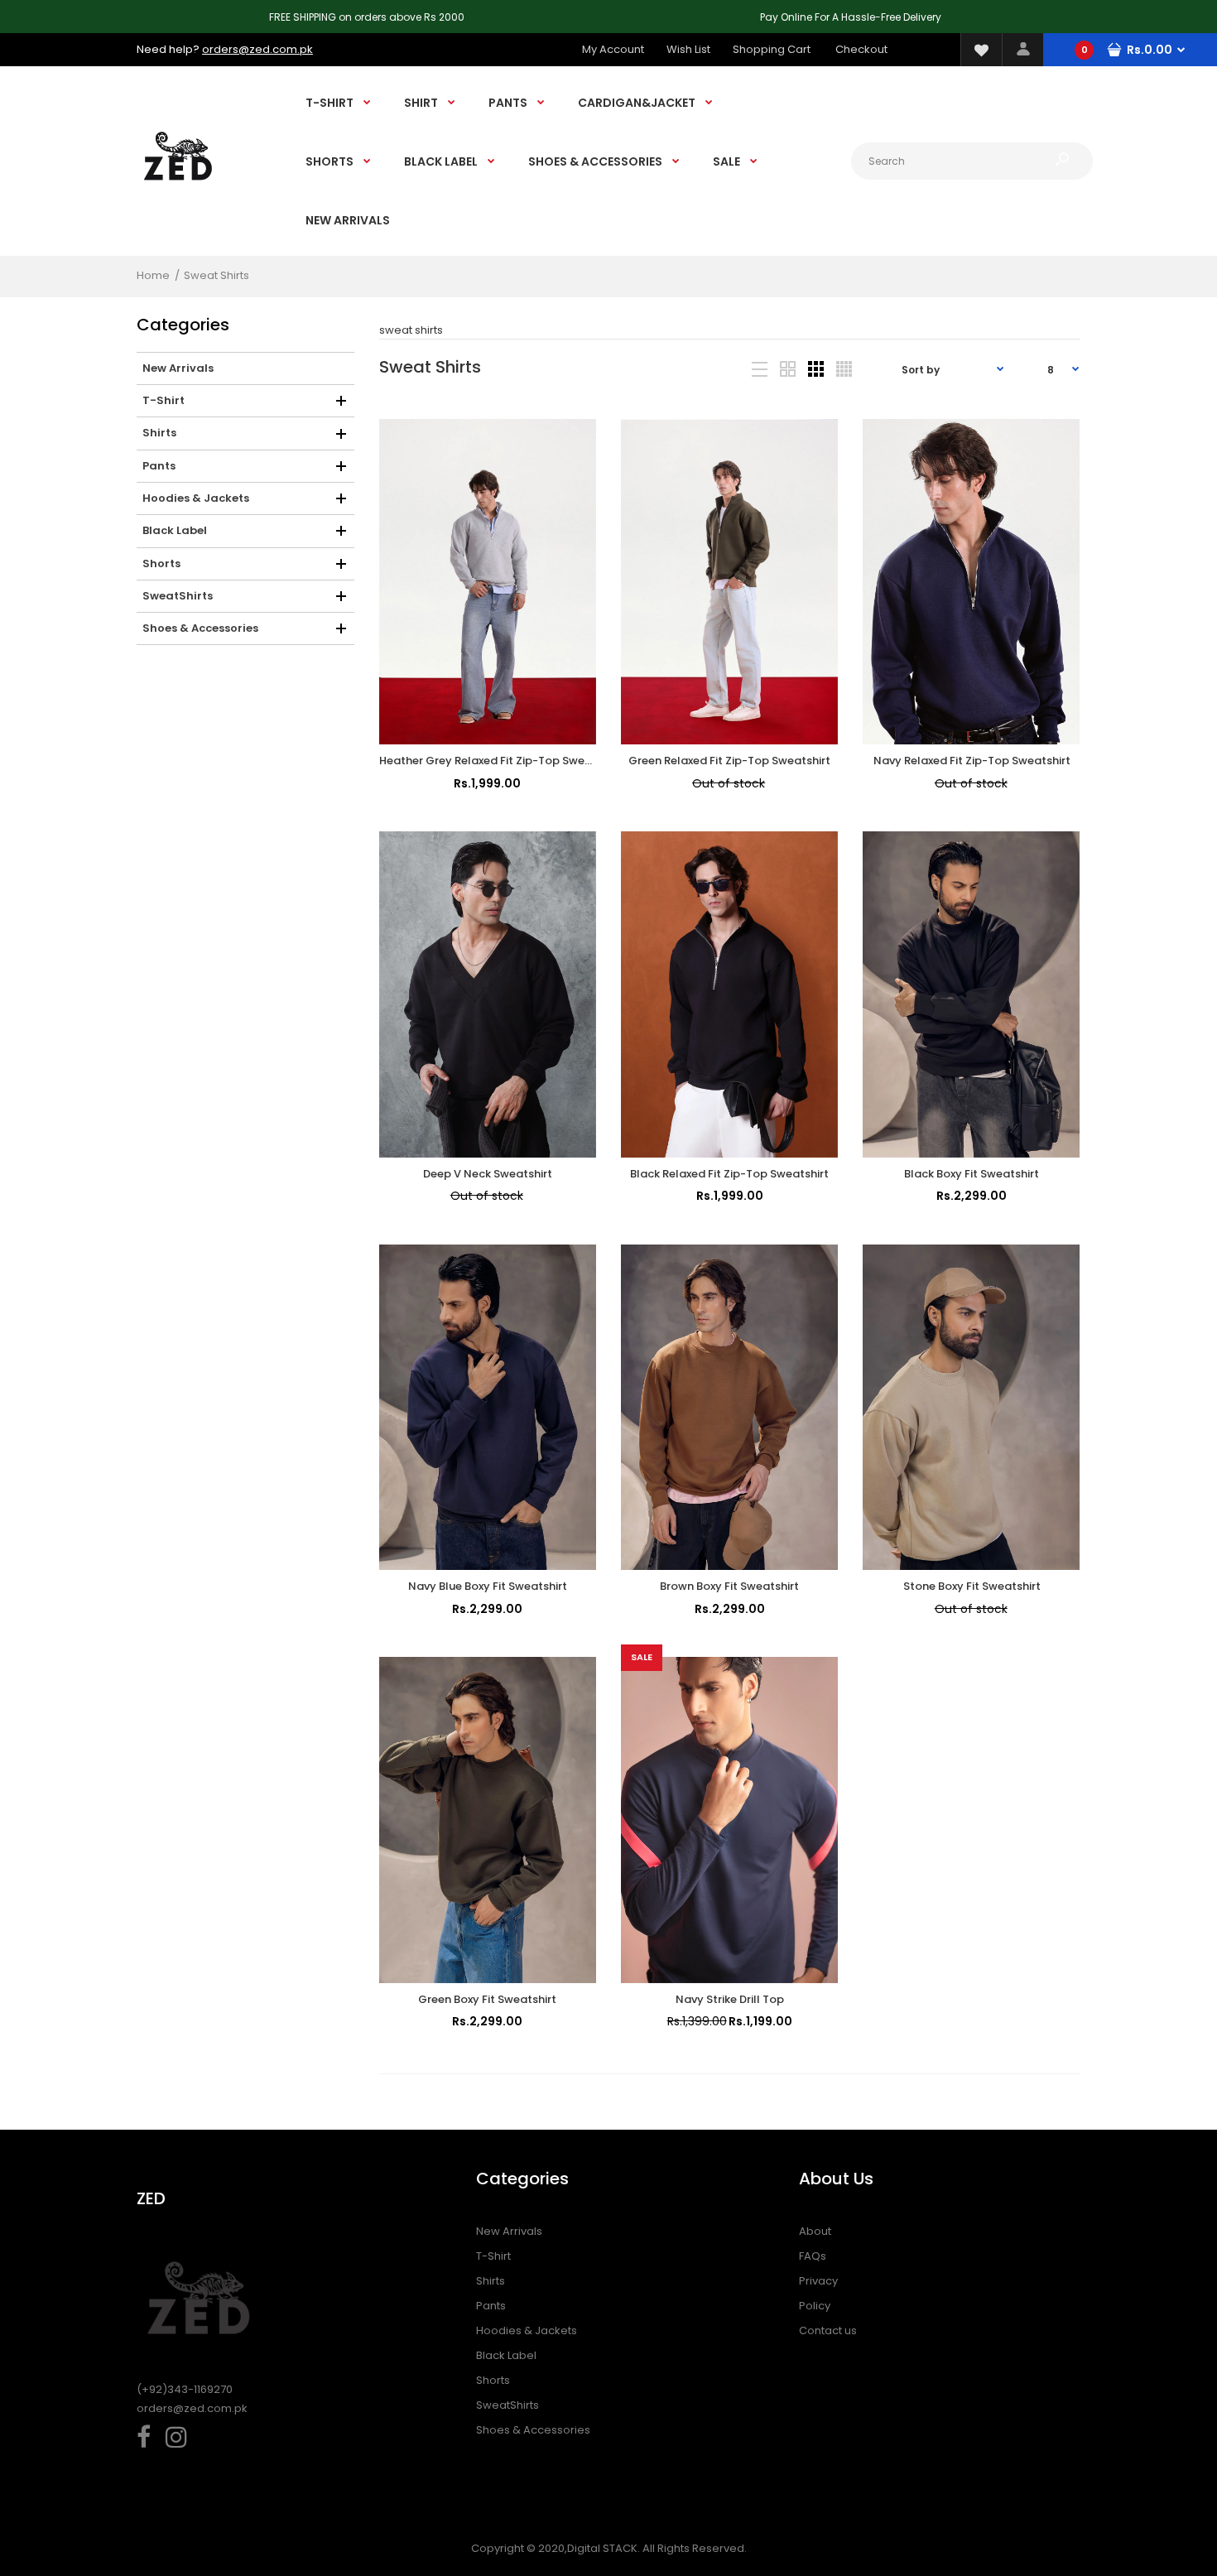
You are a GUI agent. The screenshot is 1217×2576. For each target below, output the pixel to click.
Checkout (861, 49)
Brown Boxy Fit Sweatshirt (729, 1586)
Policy (815, 2306)
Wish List (688, 49)
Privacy (818, 2281)
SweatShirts (507, 2405)
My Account (613, 49)
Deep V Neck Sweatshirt (488, 1174)
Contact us (828, 2330)
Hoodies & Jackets (527, 2330)
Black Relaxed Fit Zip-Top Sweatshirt (729, 1174)
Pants (491, 2306)
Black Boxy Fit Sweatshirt (972, 1174)
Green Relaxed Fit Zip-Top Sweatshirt (729, 761)
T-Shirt (493, 2256)
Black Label (506, 2355)
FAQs (813, 2256)
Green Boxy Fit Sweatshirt (487, 1999)
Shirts (491, 2281)
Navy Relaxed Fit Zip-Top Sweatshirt (972, 761)
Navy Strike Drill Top (730, 1999)
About (815, 2231)
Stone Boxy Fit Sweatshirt (972, 1586)
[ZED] (178, 196)
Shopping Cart (772, 49)
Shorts (493, 2380)
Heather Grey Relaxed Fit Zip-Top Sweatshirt (500, 761)
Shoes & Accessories (533, 2430)
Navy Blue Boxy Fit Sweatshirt (488, 1586)
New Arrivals (509, 2231)
